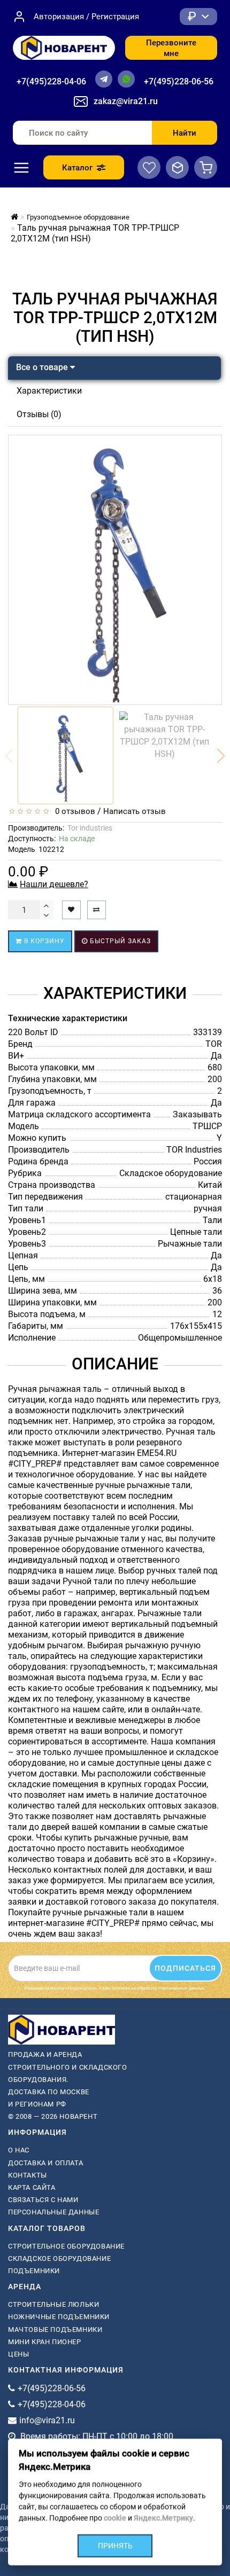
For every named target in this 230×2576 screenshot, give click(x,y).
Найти (185, 133)
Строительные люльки (53, 2304)
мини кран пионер (45, 2342)
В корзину (43, 941)
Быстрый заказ (119, 941)
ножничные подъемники (59, 2317)
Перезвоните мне (171, 48)
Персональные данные (53, 2212)
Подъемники (34, 2271)
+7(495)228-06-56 (179, 81)
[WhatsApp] (126, 79)
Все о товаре (43, 367)
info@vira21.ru (47, 2420)
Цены (18, 2354)
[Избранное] (149, 167)
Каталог (77, 168)
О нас (19, 2150)
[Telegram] (104, 79)
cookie (115, 2518)
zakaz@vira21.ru (126, 101)
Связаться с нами (43, 2200)
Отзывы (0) (39, 414)
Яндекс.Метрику (163, 2518)
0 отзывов (73, 811)
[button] (221, 756)
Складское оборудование (59, 2258)
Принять (115, 2546)
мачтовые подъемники (55, 2330)
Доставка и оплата (45, 2163)
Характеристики (49, 391)
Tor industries (90, 828)
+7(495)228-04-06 (51, 81)
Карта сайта (32, 2187)
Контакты (28, 2175)
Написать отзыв (135, 811)
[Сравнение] (177, 167)
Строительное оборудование (66, 2246)
